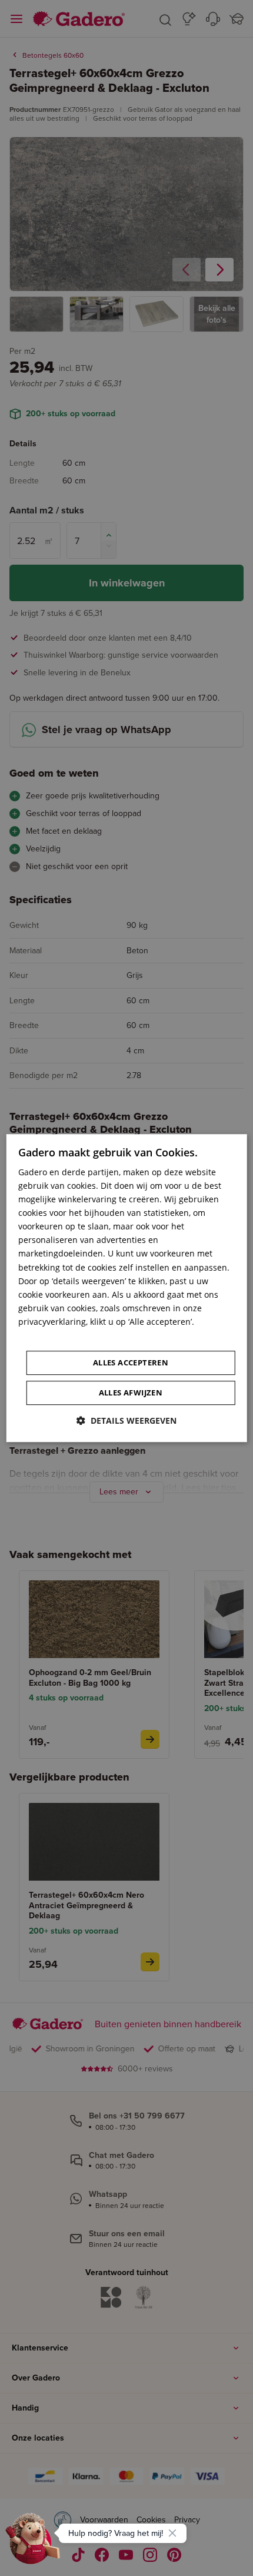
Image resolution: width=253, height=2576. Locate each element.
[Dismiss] (172, 2533)
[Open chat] (33, 2543)
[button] (126, 1420)
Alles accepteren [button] (131, 1362)
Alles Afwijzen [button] (131, 1393)
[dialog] (127, 1288)
